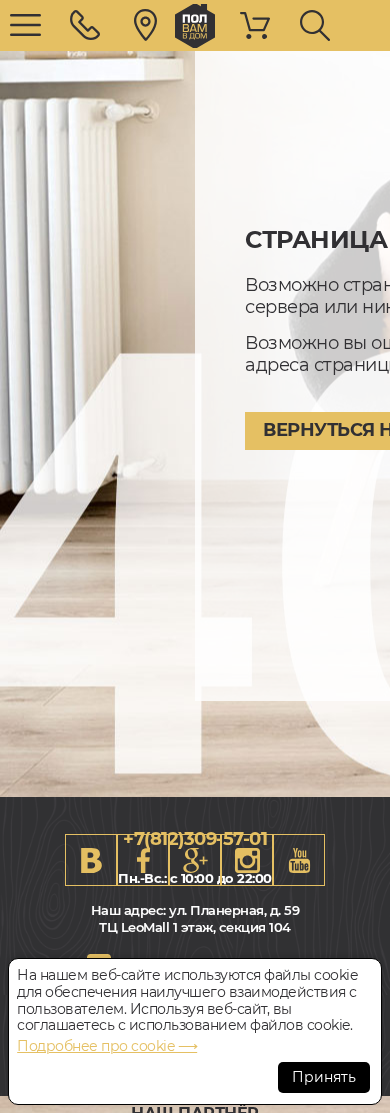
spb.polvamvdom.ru (195, 26)
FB (143, 860)
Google (195, 860)
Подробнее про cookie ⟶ (107, 1046)
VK (91, 860)
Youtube (299, 860)
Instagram (247, 860)
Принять (324, 1077)
